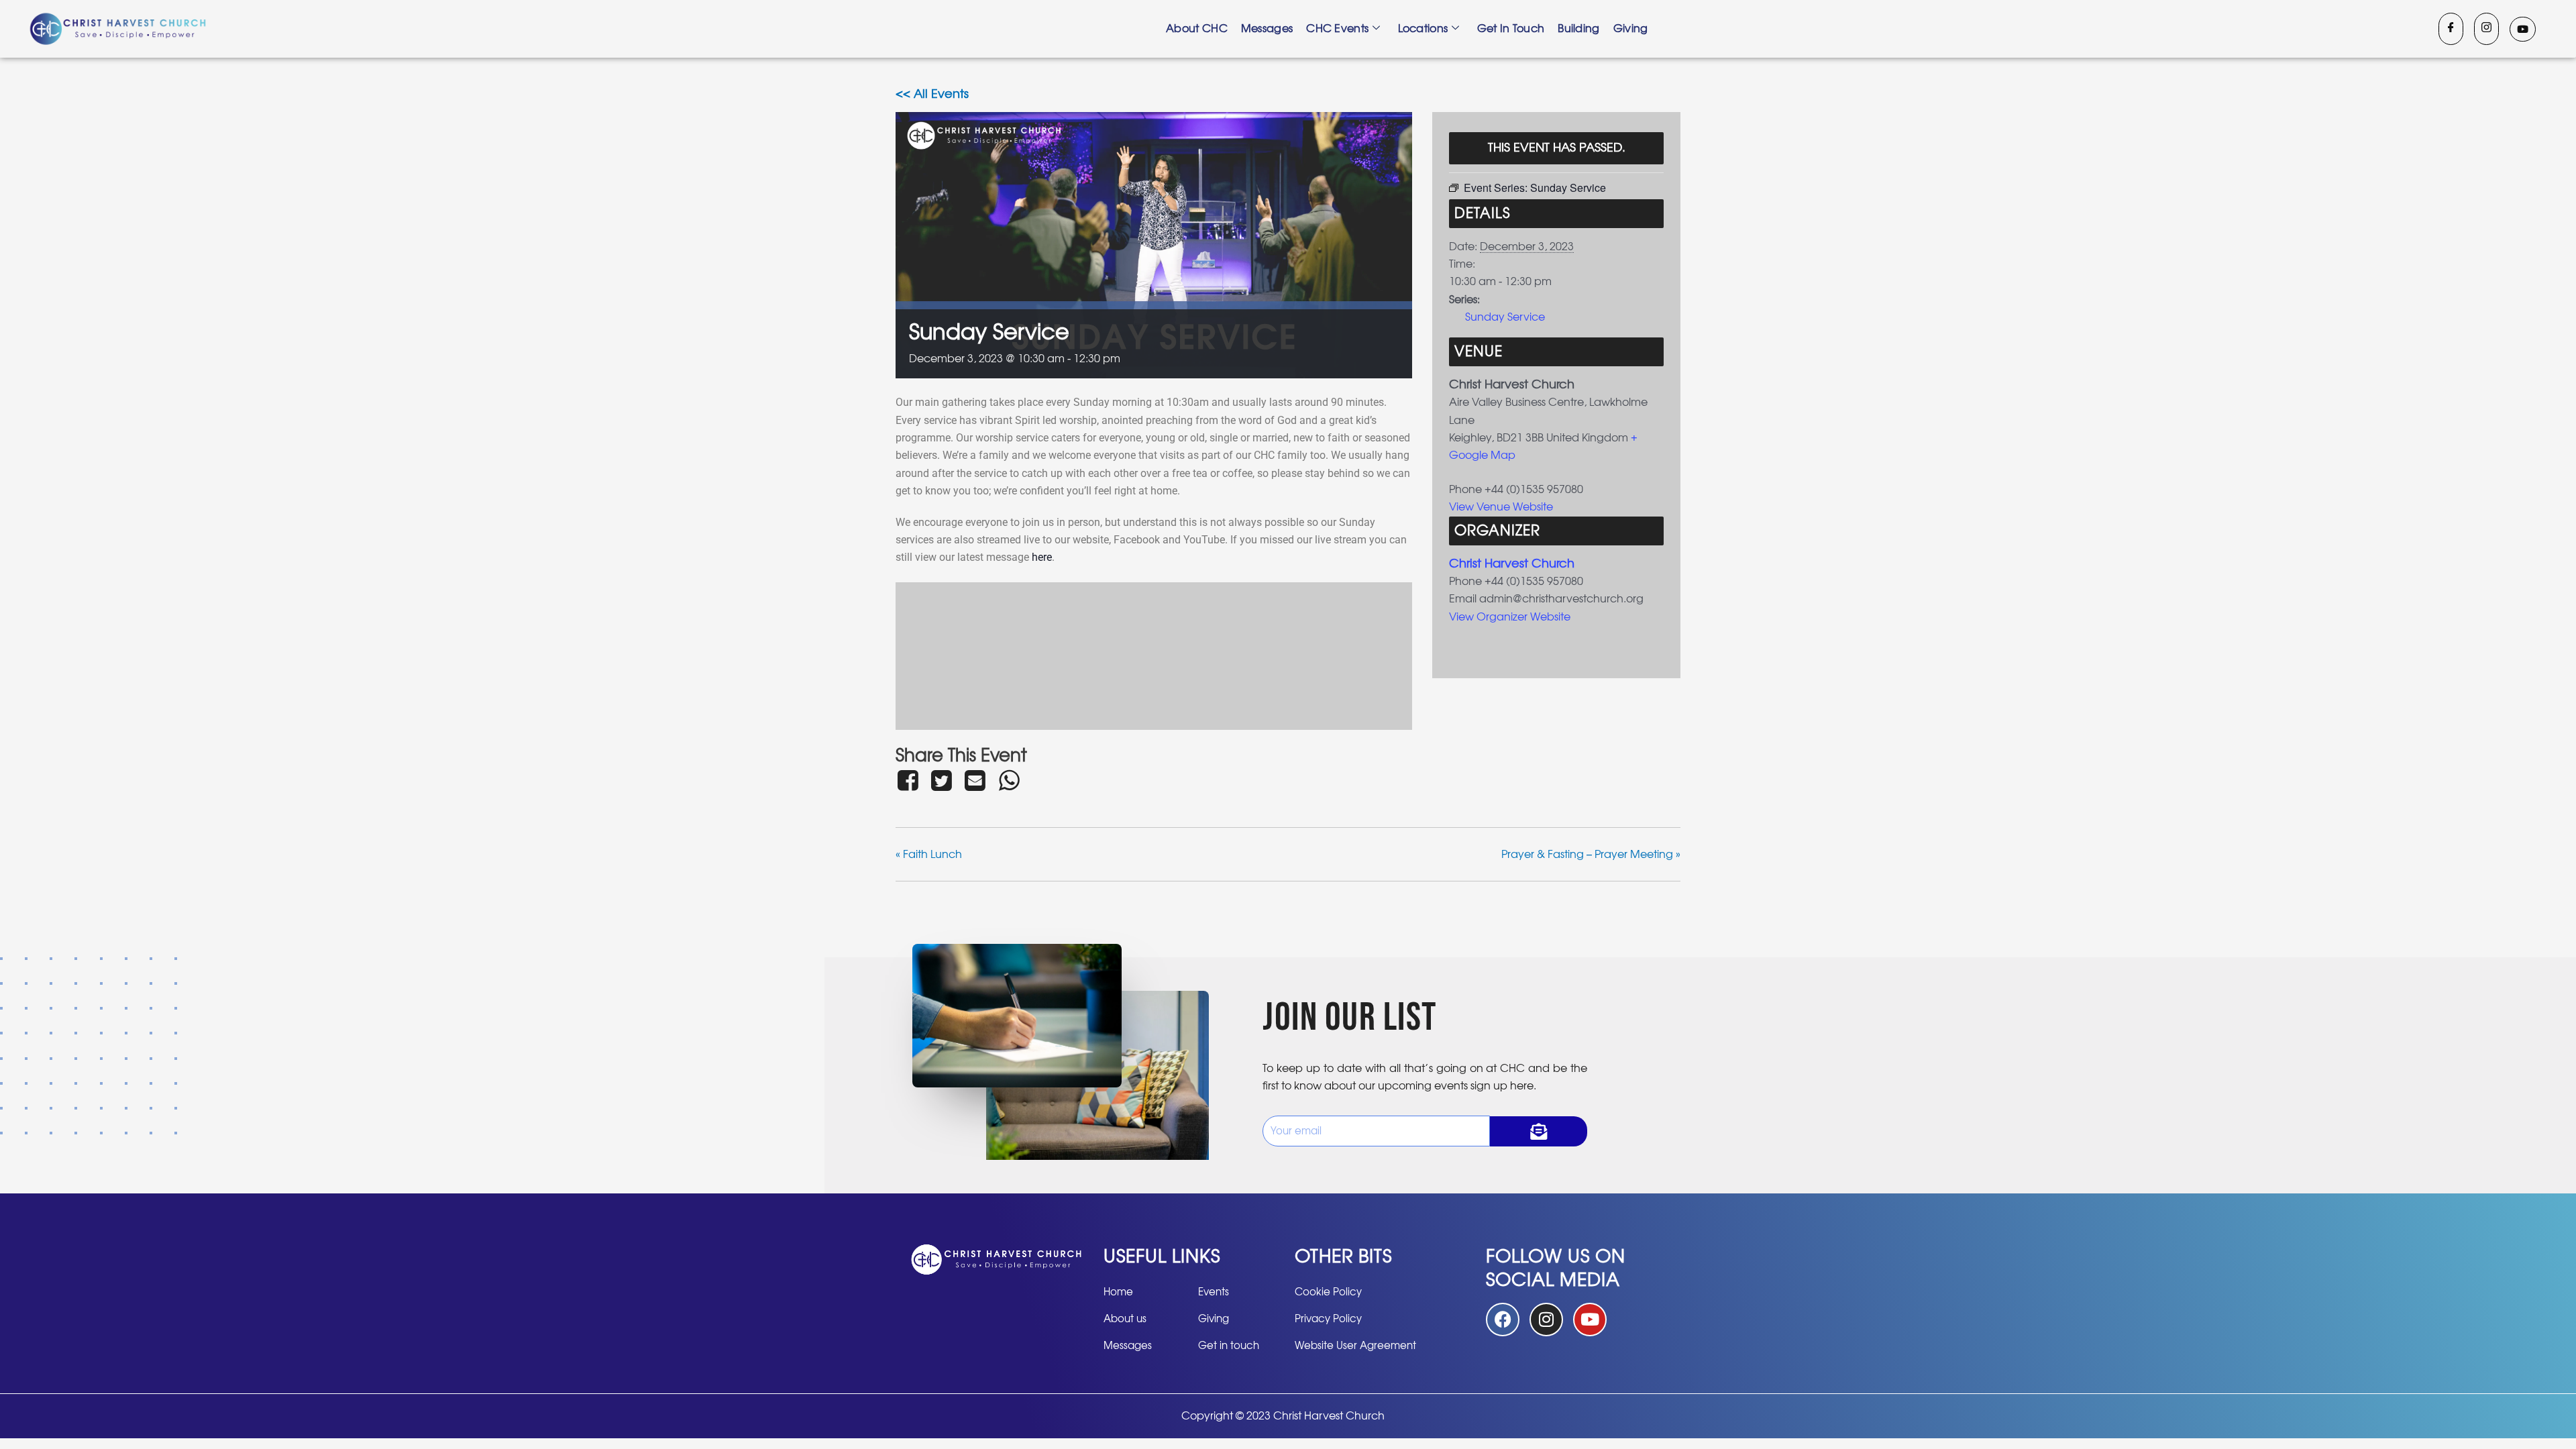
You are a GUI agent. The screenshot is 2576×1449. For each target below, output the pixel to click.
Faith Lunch (929, 855)
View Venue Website (1501, 507)
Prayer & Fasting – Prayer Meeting (1591, 855)
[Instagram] (2486, 29)
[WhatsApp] (1009, 780)
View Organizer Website (1510, 617)
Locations (1423, 29)
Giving (1631, 29)
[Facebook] (2451, 29)
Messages (1267, 29)
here (1042, 557)
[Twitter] (941, 780)
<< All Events (932, 95)
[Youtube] (2523, 29)
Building (1578, 29)
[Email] (975, 780)
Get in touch (1511, 29)
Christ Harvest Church (1512, 564)
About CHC (1197, 29)
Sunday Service (1505, 317)
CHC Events (1337, 29)
